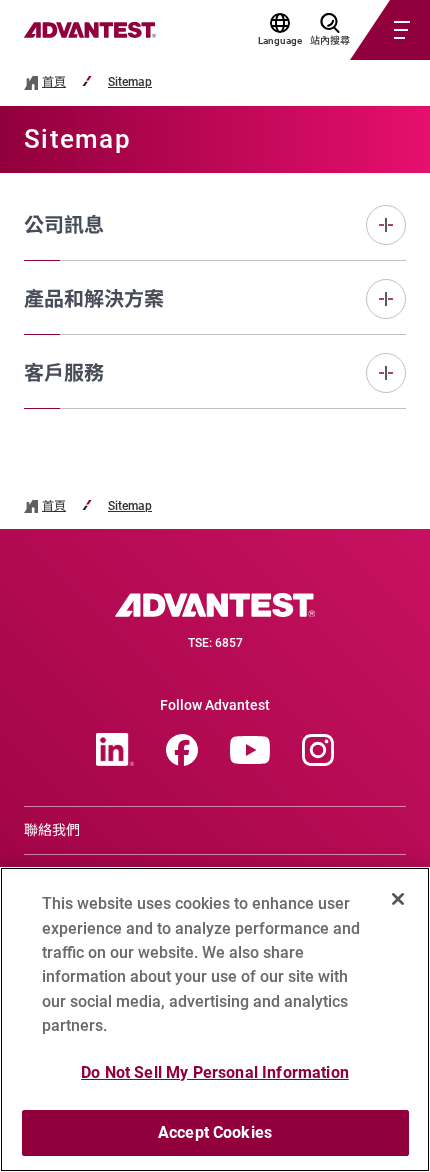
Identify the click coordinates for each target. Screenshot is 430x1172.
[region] (215, 1019)
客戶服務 (64, 373)
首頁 (54, 82)
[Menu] (366, 30)
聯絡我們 (52, 830)
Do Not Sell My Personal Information (215, 1072)
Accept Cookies (215, 1132)
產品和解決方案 (94, 299)
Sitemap (130, 82)
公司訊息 (64, 225)
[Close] (398, 899)
